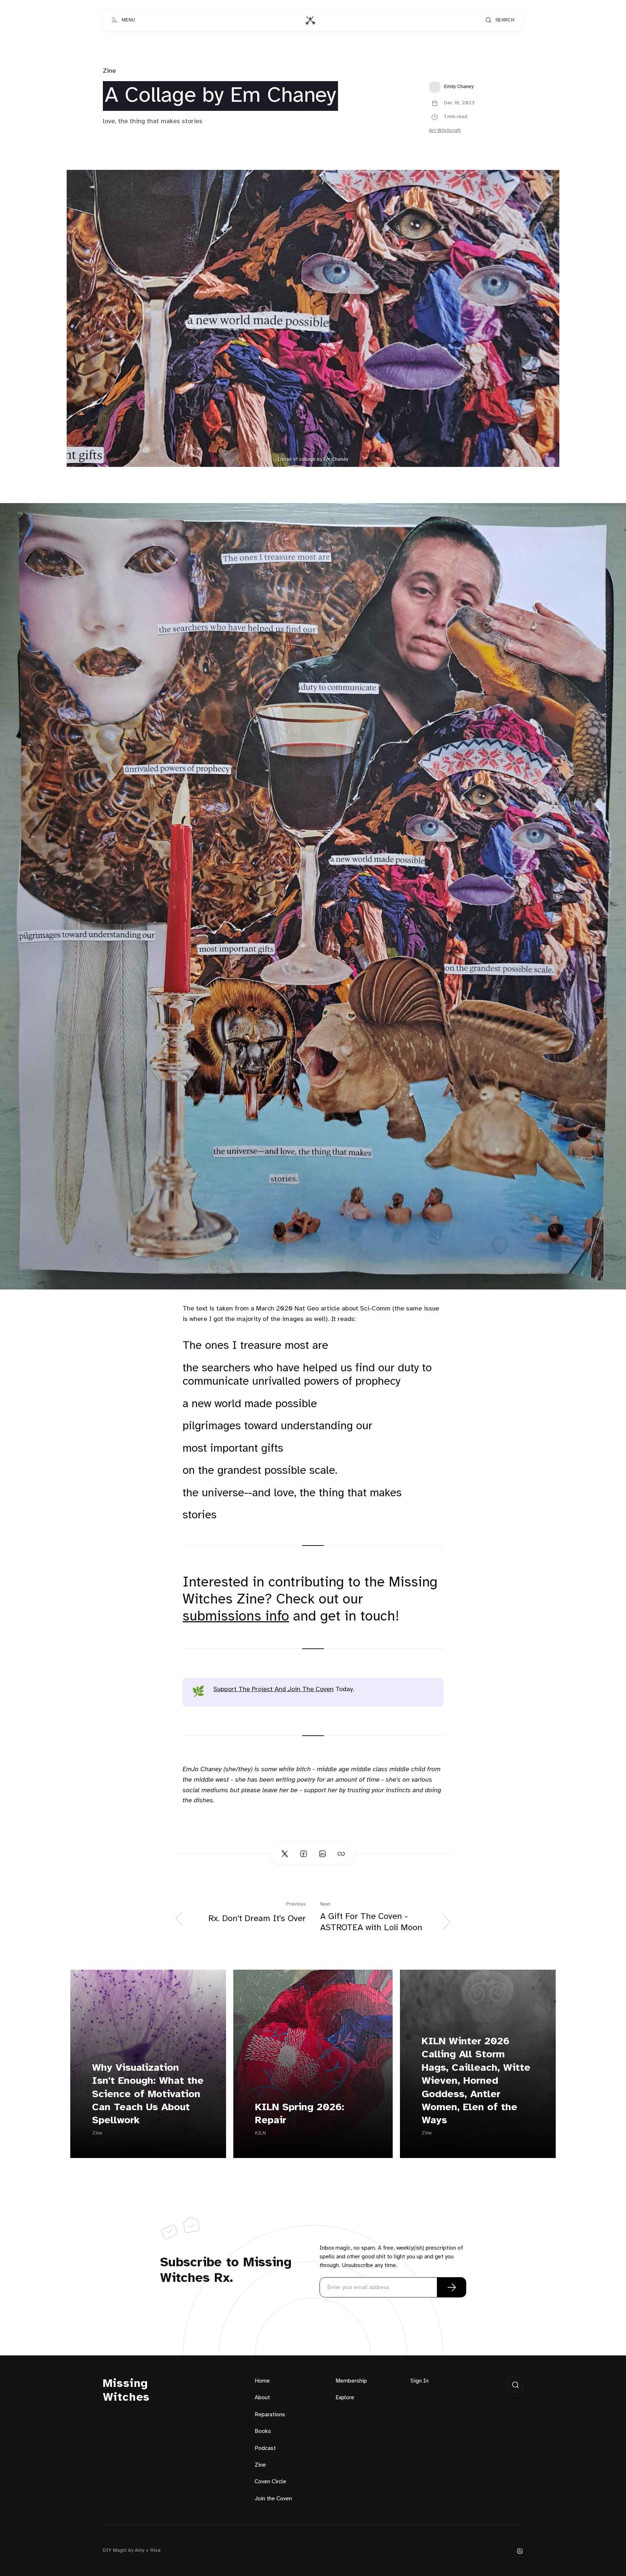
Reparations (270, 2415)
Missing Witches (126, 2391)
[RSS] (520, 2551)
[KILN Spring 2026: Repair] (313, 2064)
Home (262, 2381)
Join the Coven (273, 2499)
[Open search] (516, 2385)
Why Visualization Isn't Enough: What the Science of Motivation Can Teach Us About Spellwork (148, 2094)
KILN (260, 2133)
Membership (351, 2381)
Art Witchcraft (445, 131)
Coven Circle (270, 2482)
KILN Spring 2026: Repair (300, 2114)
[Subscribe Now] (452, 2287)
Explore (345, 2398)
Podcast (265, 2448)
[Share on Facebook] (304, 1854)
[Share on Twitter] (285, 1854)
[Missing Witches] (310, 20)
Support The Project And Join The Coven (274, 1690)
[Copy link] (341, 1854)
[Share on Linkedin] (322, 1854)
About (262, 2398)
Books (263, 2431)
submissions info (236, 1617)
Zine (109, 71)
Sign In (420, 2381)
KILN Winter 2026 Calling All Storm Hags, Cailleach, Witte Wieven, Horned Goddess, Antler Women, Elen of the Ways (476, 2081)
